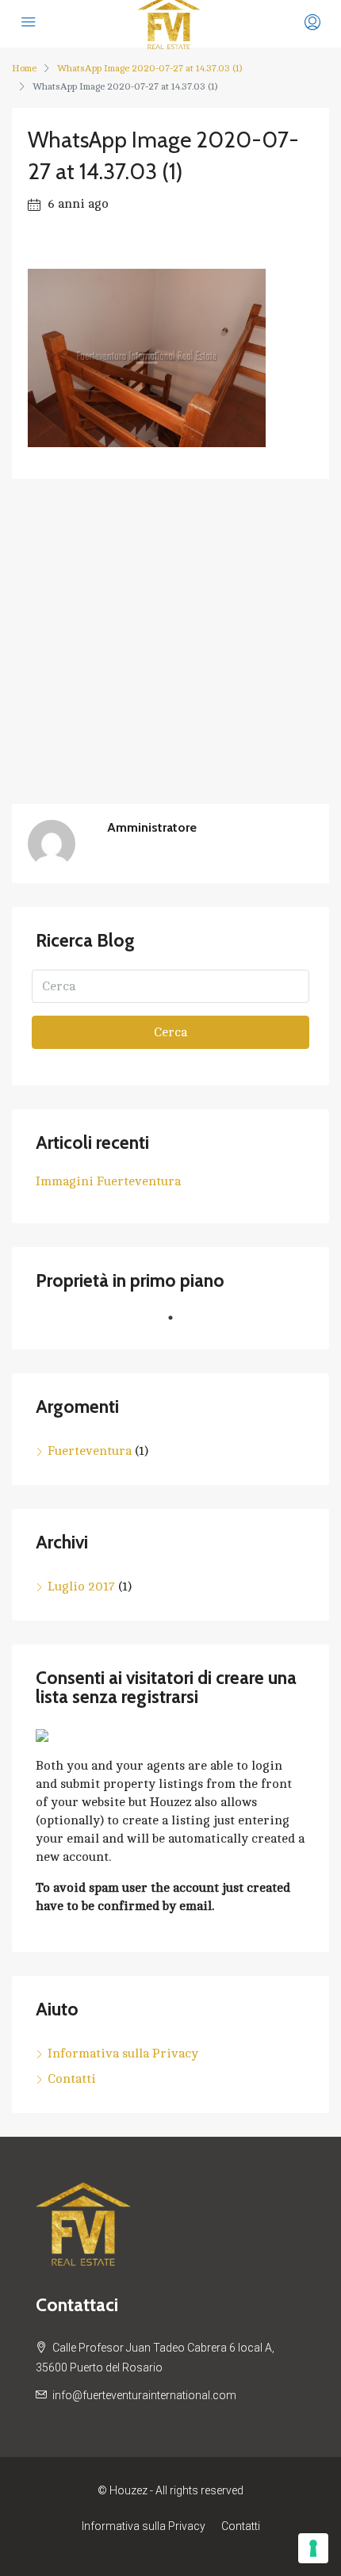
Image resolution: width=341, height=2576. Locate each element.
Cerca (170, 1032)
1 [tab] (178, 1324)
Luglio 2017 (81, 1587)
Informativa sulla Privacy (123, 2054)
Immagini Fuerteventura (108, 1181)
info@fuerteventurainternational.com (144, 2395)
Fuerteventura (90, 1451)
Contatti (72, 2079)
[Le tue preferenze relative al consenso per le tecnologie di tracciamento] (313, 2548)
